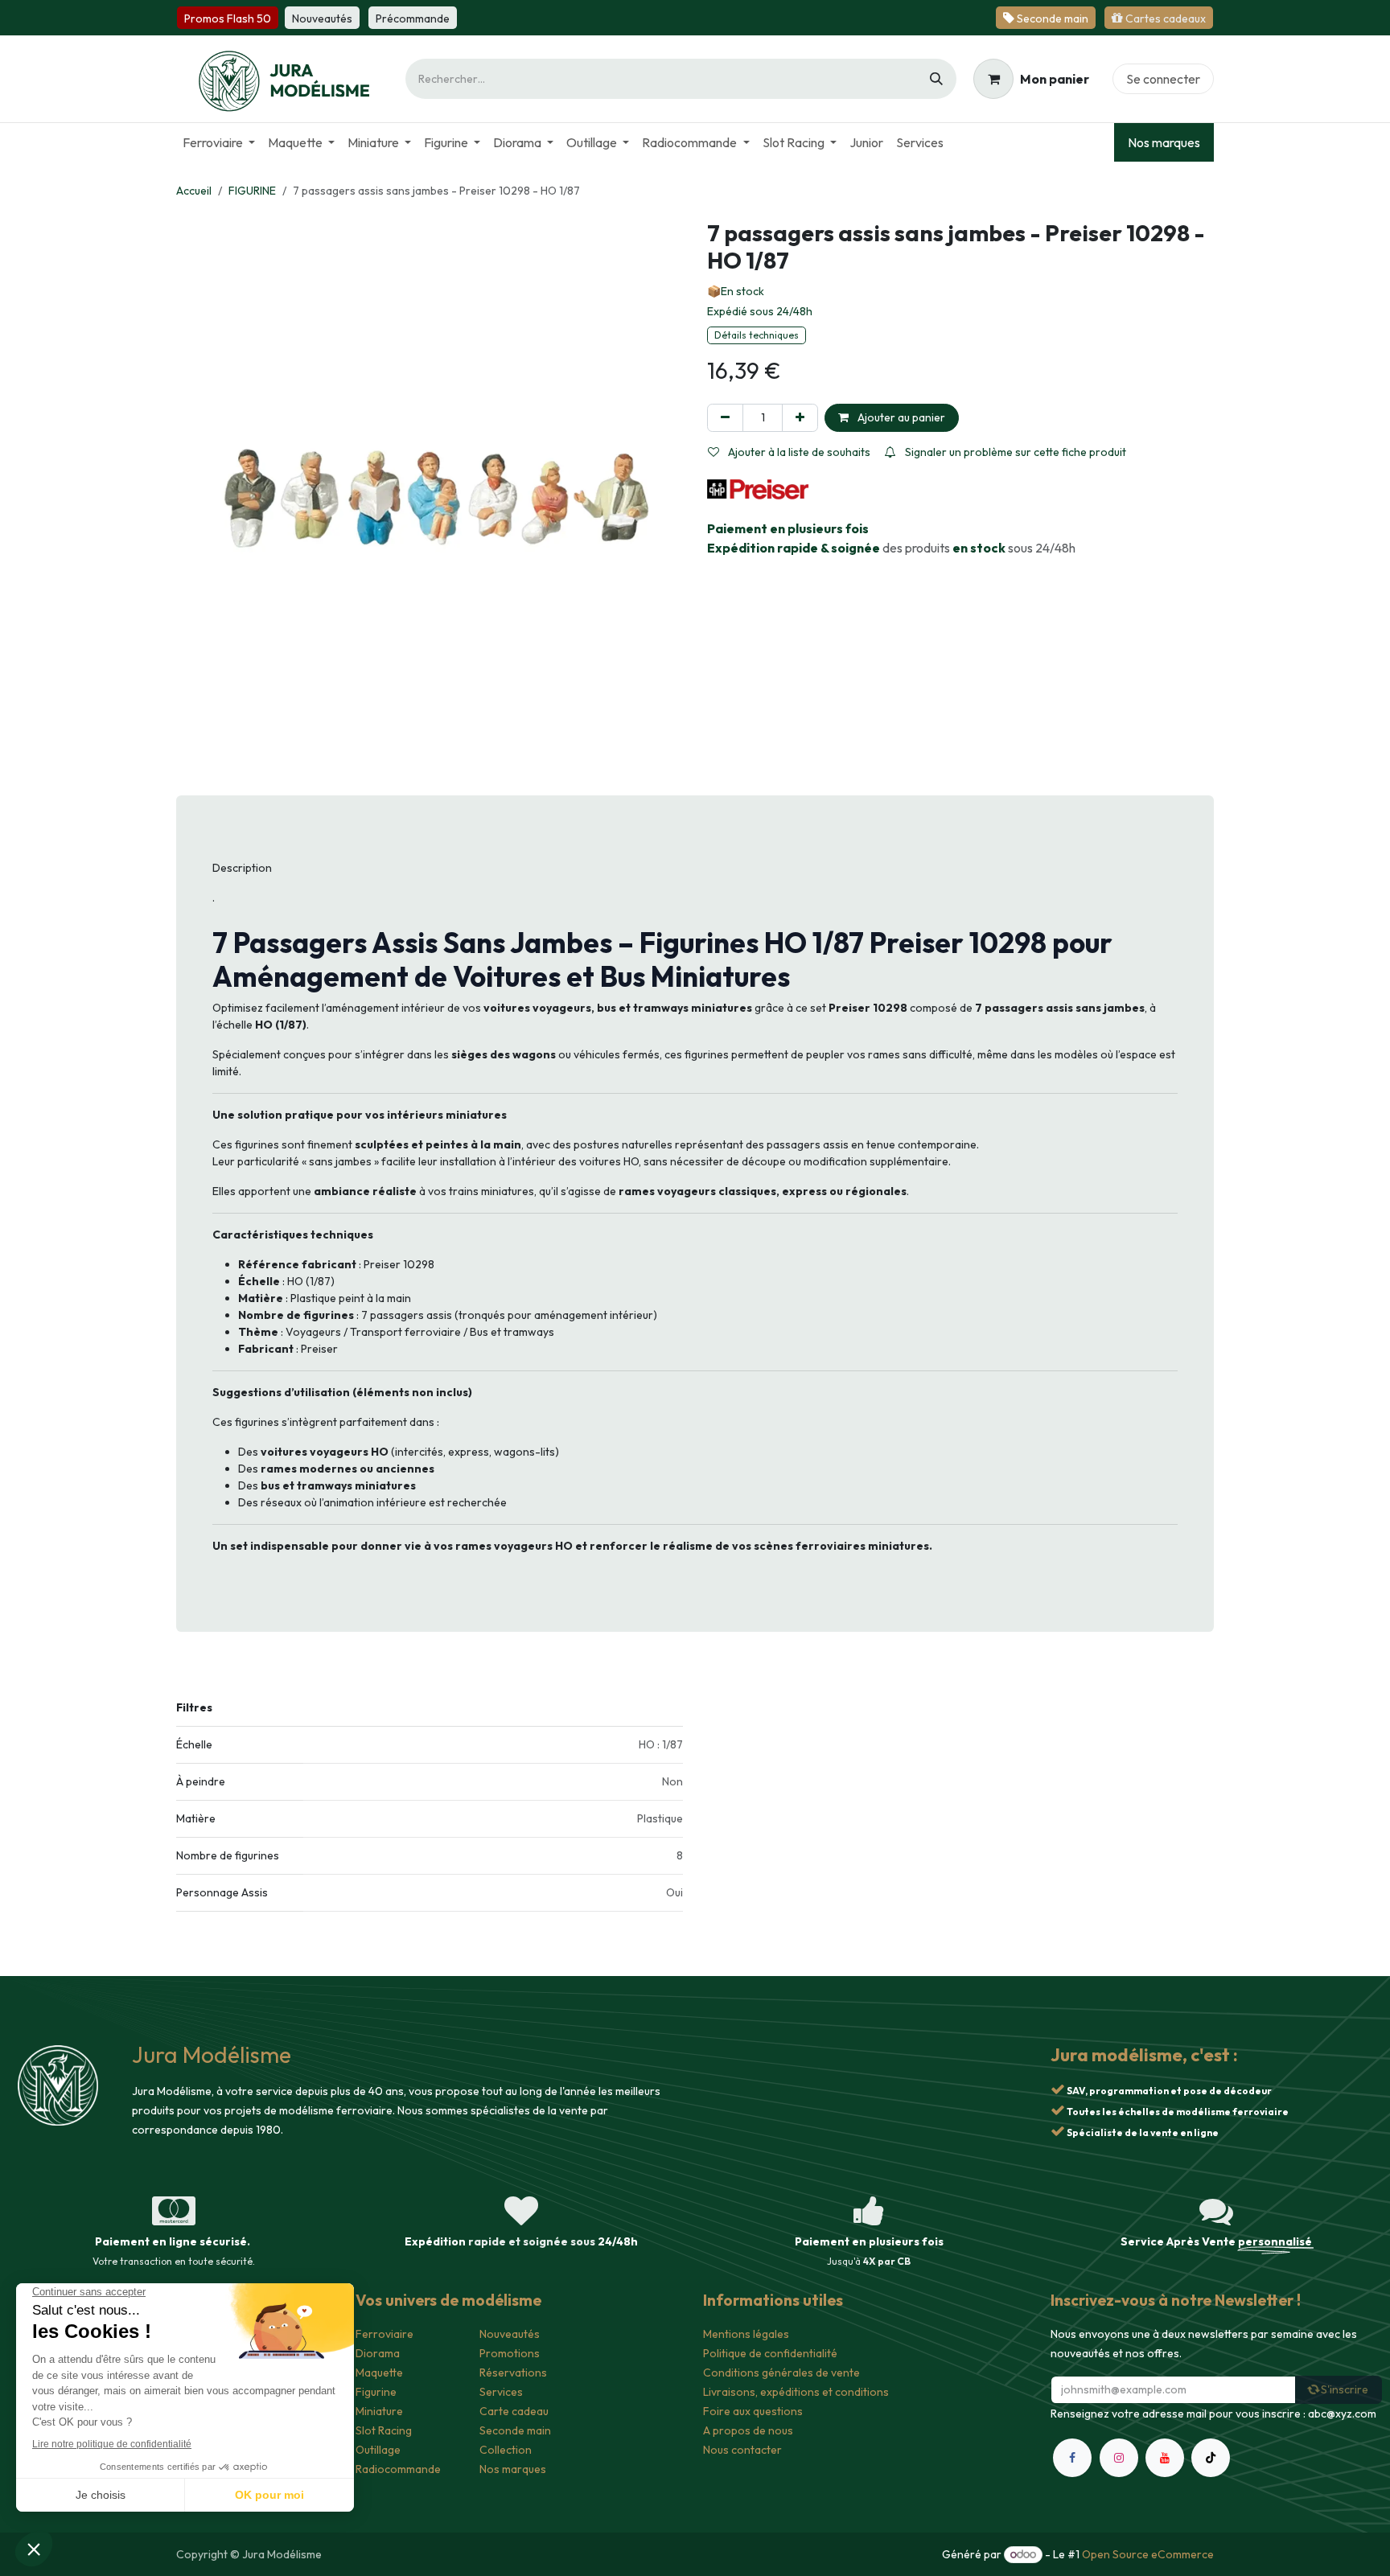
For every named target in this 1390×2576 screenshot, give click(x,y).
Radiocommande (398, 2469)
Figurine (376, 2392)
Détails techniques (757, 335)
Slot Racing (384, 2430)
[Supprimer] (725, 418)
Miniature (379, 2411)
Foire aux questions (753, 2411)
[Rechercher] (936, 79)
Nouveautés (510, 2334)
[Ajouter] (800, 418)
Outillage (378, 2450)
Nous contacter (742, 2450)
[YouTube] (1165, 2458)
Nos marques (1164, 142)
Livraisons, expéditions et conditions (796, 2392)
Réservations (513, 2373)
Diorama (378, 2353)
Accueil (194, 191)
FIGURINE (252, 191)
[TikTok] (1211, 2458)
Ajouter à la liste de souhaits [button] (798, 452)
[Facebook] (1072, 2458)
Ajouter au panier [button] (900, 417)
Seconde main (515, 2430)
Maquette (379, 2373)
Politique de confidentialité (770, 2353)
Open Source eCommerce (1148, 2554)
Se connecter (1163, 79)
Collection (506, 2450)
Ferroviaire (385, 2334)
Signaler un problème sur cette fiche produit (1014, 452)
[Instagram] (1119, 2458)
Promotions (510, 2353)
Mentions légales (746, 2334)
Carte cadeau (514, 2411)
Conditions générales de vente (781, 2373)
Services (501, 2392)
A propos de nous (748, 2430)
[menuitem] (219, 142)
